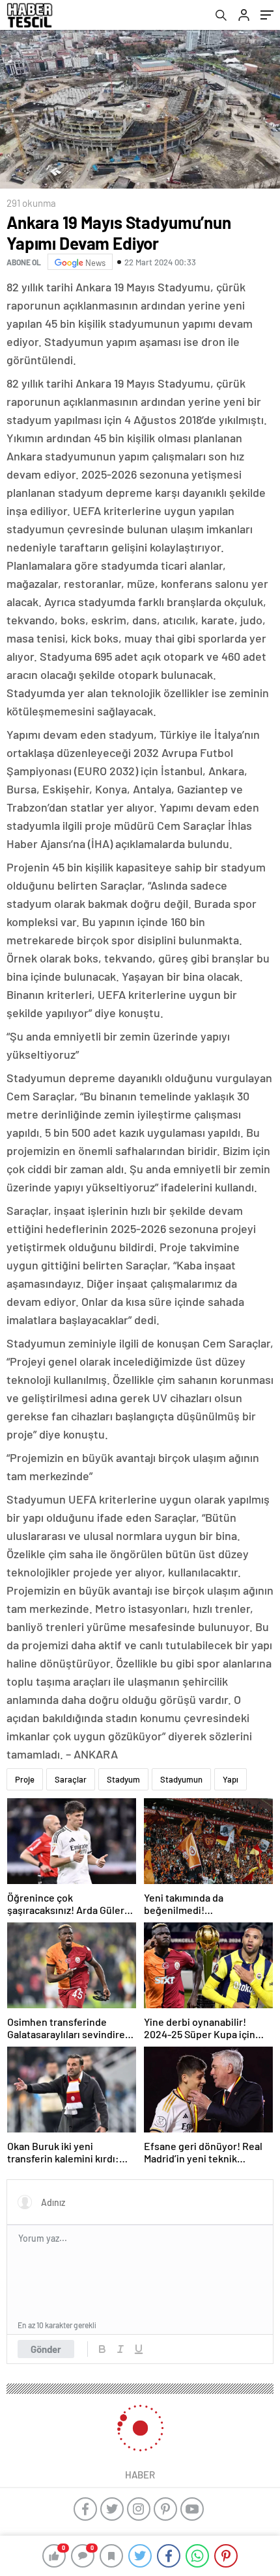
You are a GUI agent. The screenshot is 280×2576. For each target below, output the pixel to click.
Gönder (46, 2349)
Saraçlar (71, 1779)
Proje (25, 1779)
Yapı (231, 1779)
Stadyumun (181, 1779)
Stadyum (123, 1779)
